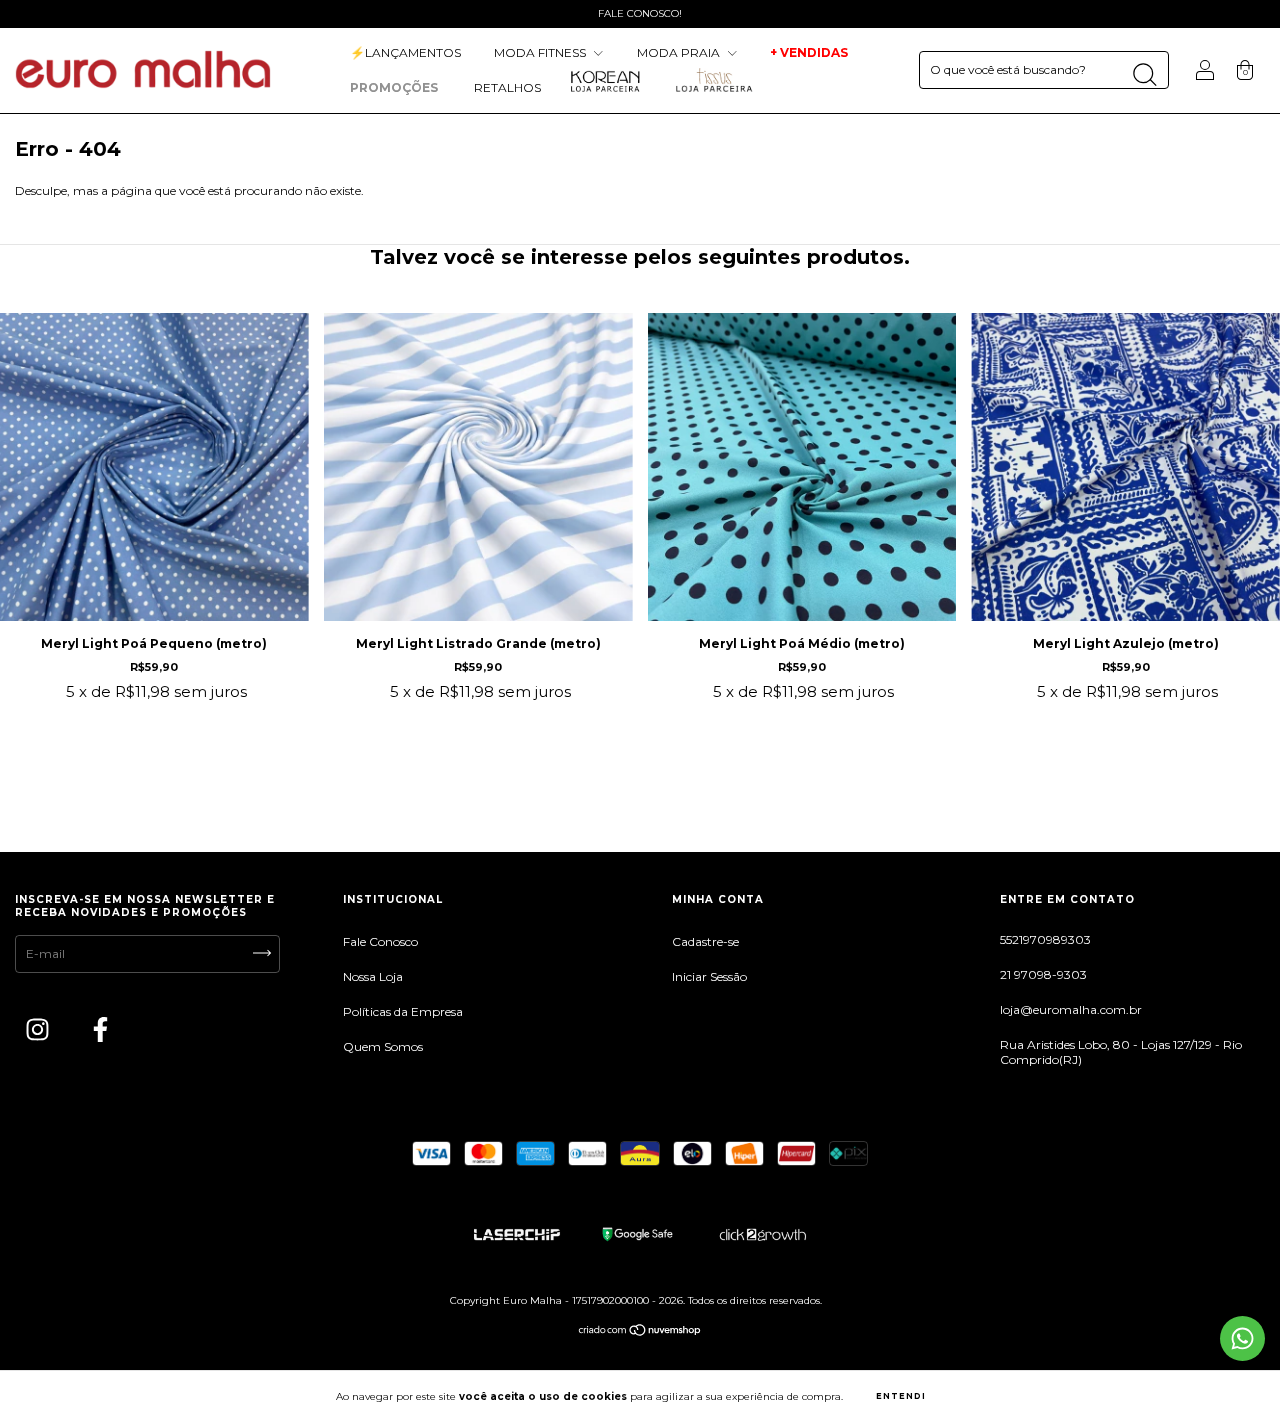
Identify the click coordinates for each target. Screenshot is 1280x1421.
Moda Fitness (541, 52)
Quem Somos (383, 1046)
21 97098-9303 (1043, 974)
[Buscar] (1144, 74)
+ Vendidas (809, 52)
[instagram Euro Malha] (39, 1032)
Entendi (901, 1396)
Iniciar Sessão (709, 976)
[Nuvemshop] (640, 1332)
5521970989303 (1045, 939)
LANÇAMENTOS (405, 52)
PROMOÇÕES (395, 87)
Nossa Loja (373, 976)
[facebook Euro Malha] (100, 1032)
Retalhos (507, 87)
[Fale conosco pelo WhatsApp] (1242, 1338)
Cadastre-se (705, 941)
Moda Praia (680, 52)
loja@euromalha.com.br (1071, 1009)
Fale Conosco (380, 941)
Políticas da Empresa (403, 1011)
